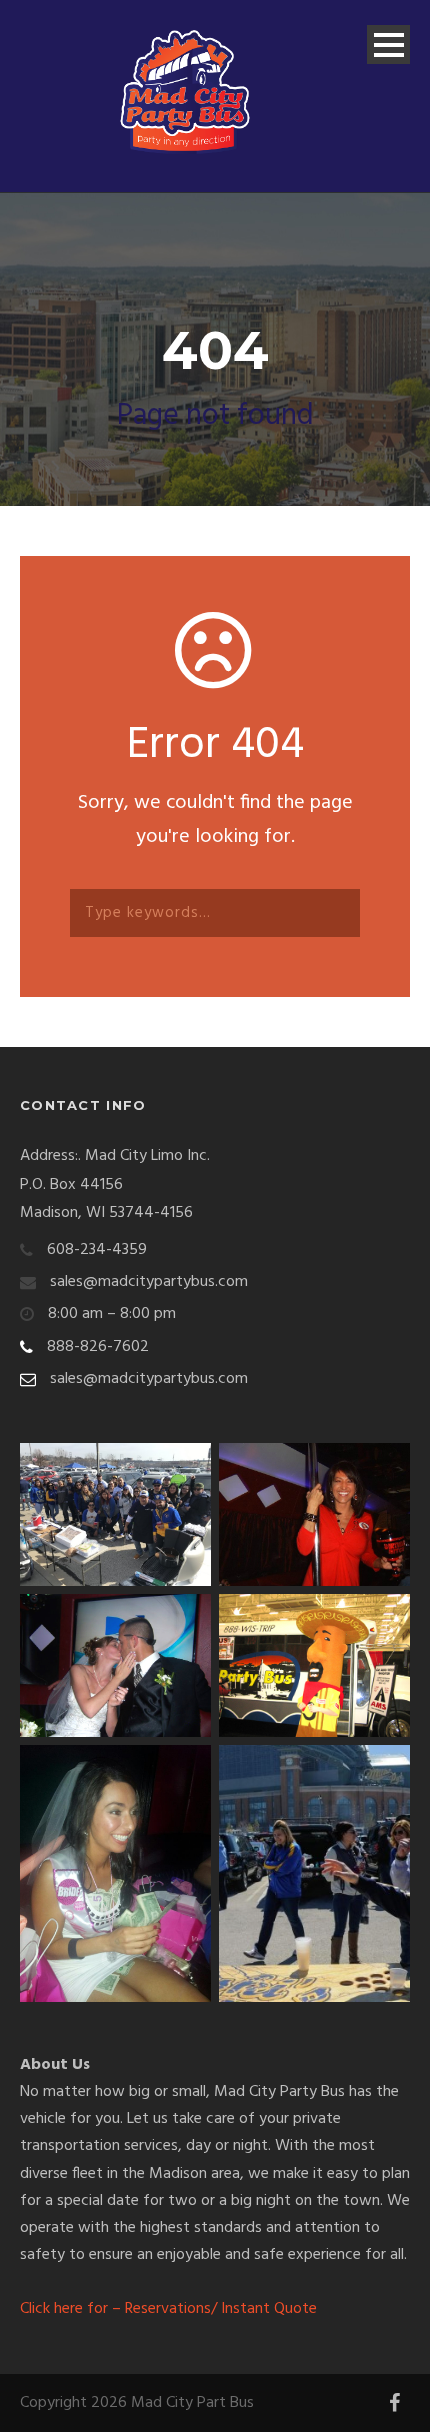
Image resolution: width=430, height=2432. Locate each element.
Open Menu (388, 44)
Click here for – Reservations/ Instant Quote (168, 2309)
